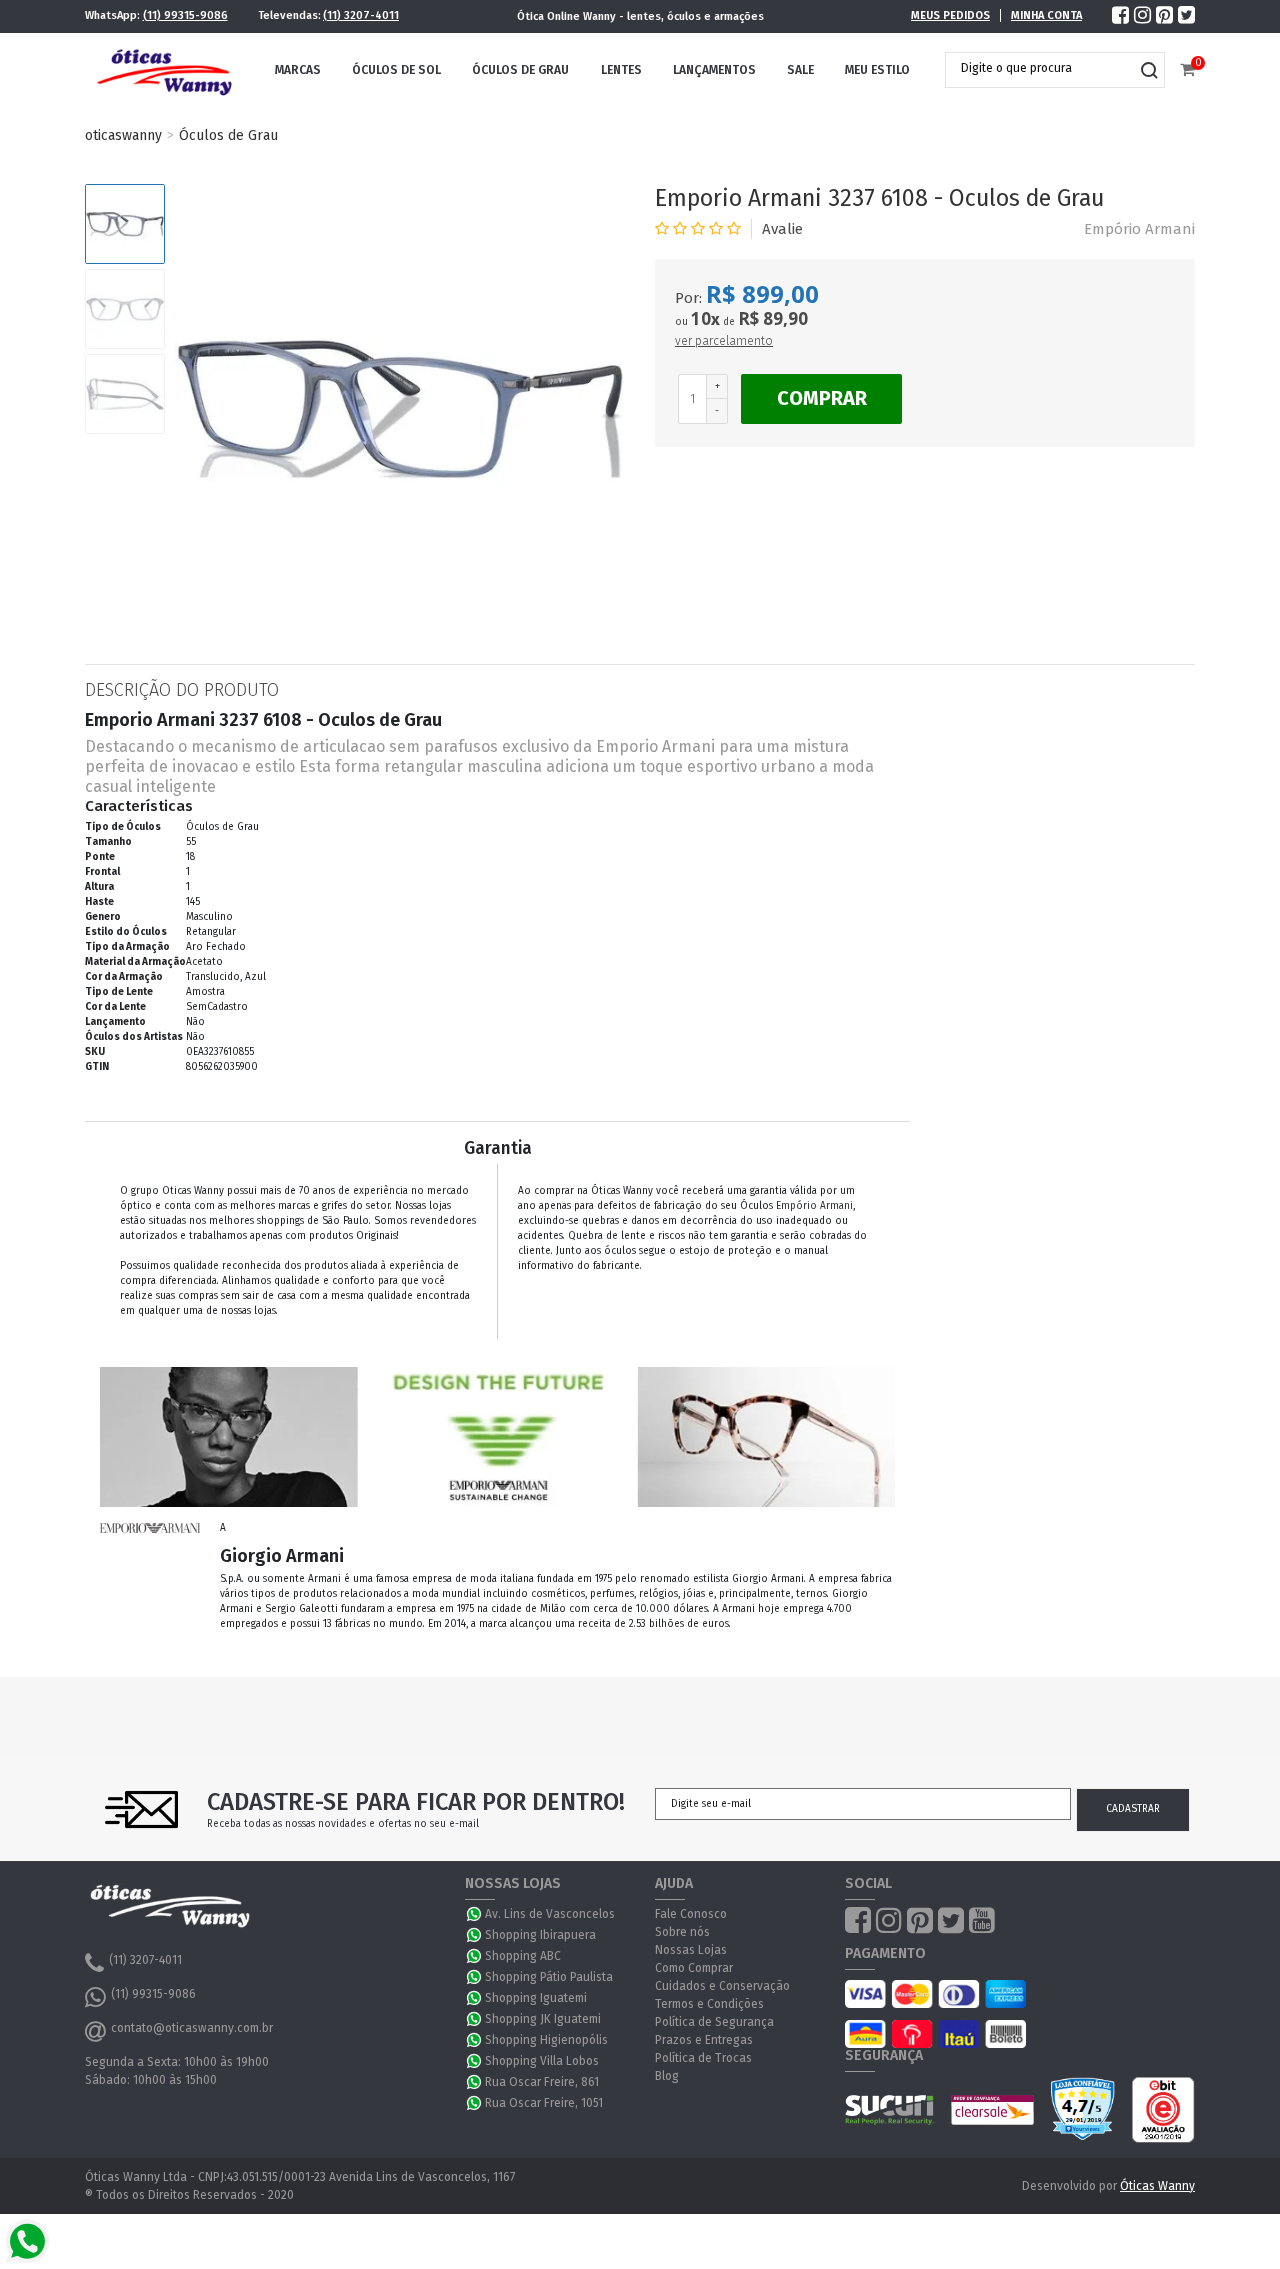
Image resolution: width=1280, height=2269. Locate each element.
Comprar (822, 398)
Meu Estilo (877, 70)
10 (705, 319)
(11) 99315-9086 (185, 15)
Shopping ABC (523, 1956)
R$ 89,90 (773, 318)
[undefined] (400, 409)
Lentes (621, 70)
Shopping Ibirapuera (540, 1935)
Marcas (298, 70)
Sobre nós (682, 1932)
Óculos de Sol (396, 70)
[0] (1187, 70)
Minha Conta (1046, 15)
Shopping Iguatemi (536, 1998)
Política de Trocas (703, 2058)
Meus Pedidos (950, 15)
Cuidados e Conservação (722, 1986)
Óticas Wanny (1157, 2186)
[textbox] (1040, 68)
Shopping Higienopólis (546, 2040)
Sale (800, 70)
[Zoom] (125, 224)
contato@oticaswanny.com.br (192, 2028)
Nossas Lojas (691, 1950)
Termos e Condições (709, 2004)
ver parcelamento (724, 341)
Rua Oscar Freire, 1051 (544, 2103)
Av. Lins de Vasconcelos (550, 1914)
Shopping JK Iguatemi (543, 2019)
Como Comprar (694, 1968)
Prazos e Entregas (704, 2040)
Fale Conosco (691, 1914)
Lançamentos (714, 70)
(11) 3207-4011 (361, 15)
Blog (667, 2076)
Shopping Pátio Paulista (549, 1977)
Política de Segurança (714, 2022)
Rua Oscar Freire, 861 (542, 2082)
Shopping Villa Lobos (542, 2061)
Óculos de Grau (520, 70)
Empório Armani (1139, 229)
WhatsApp (475, 1914)
